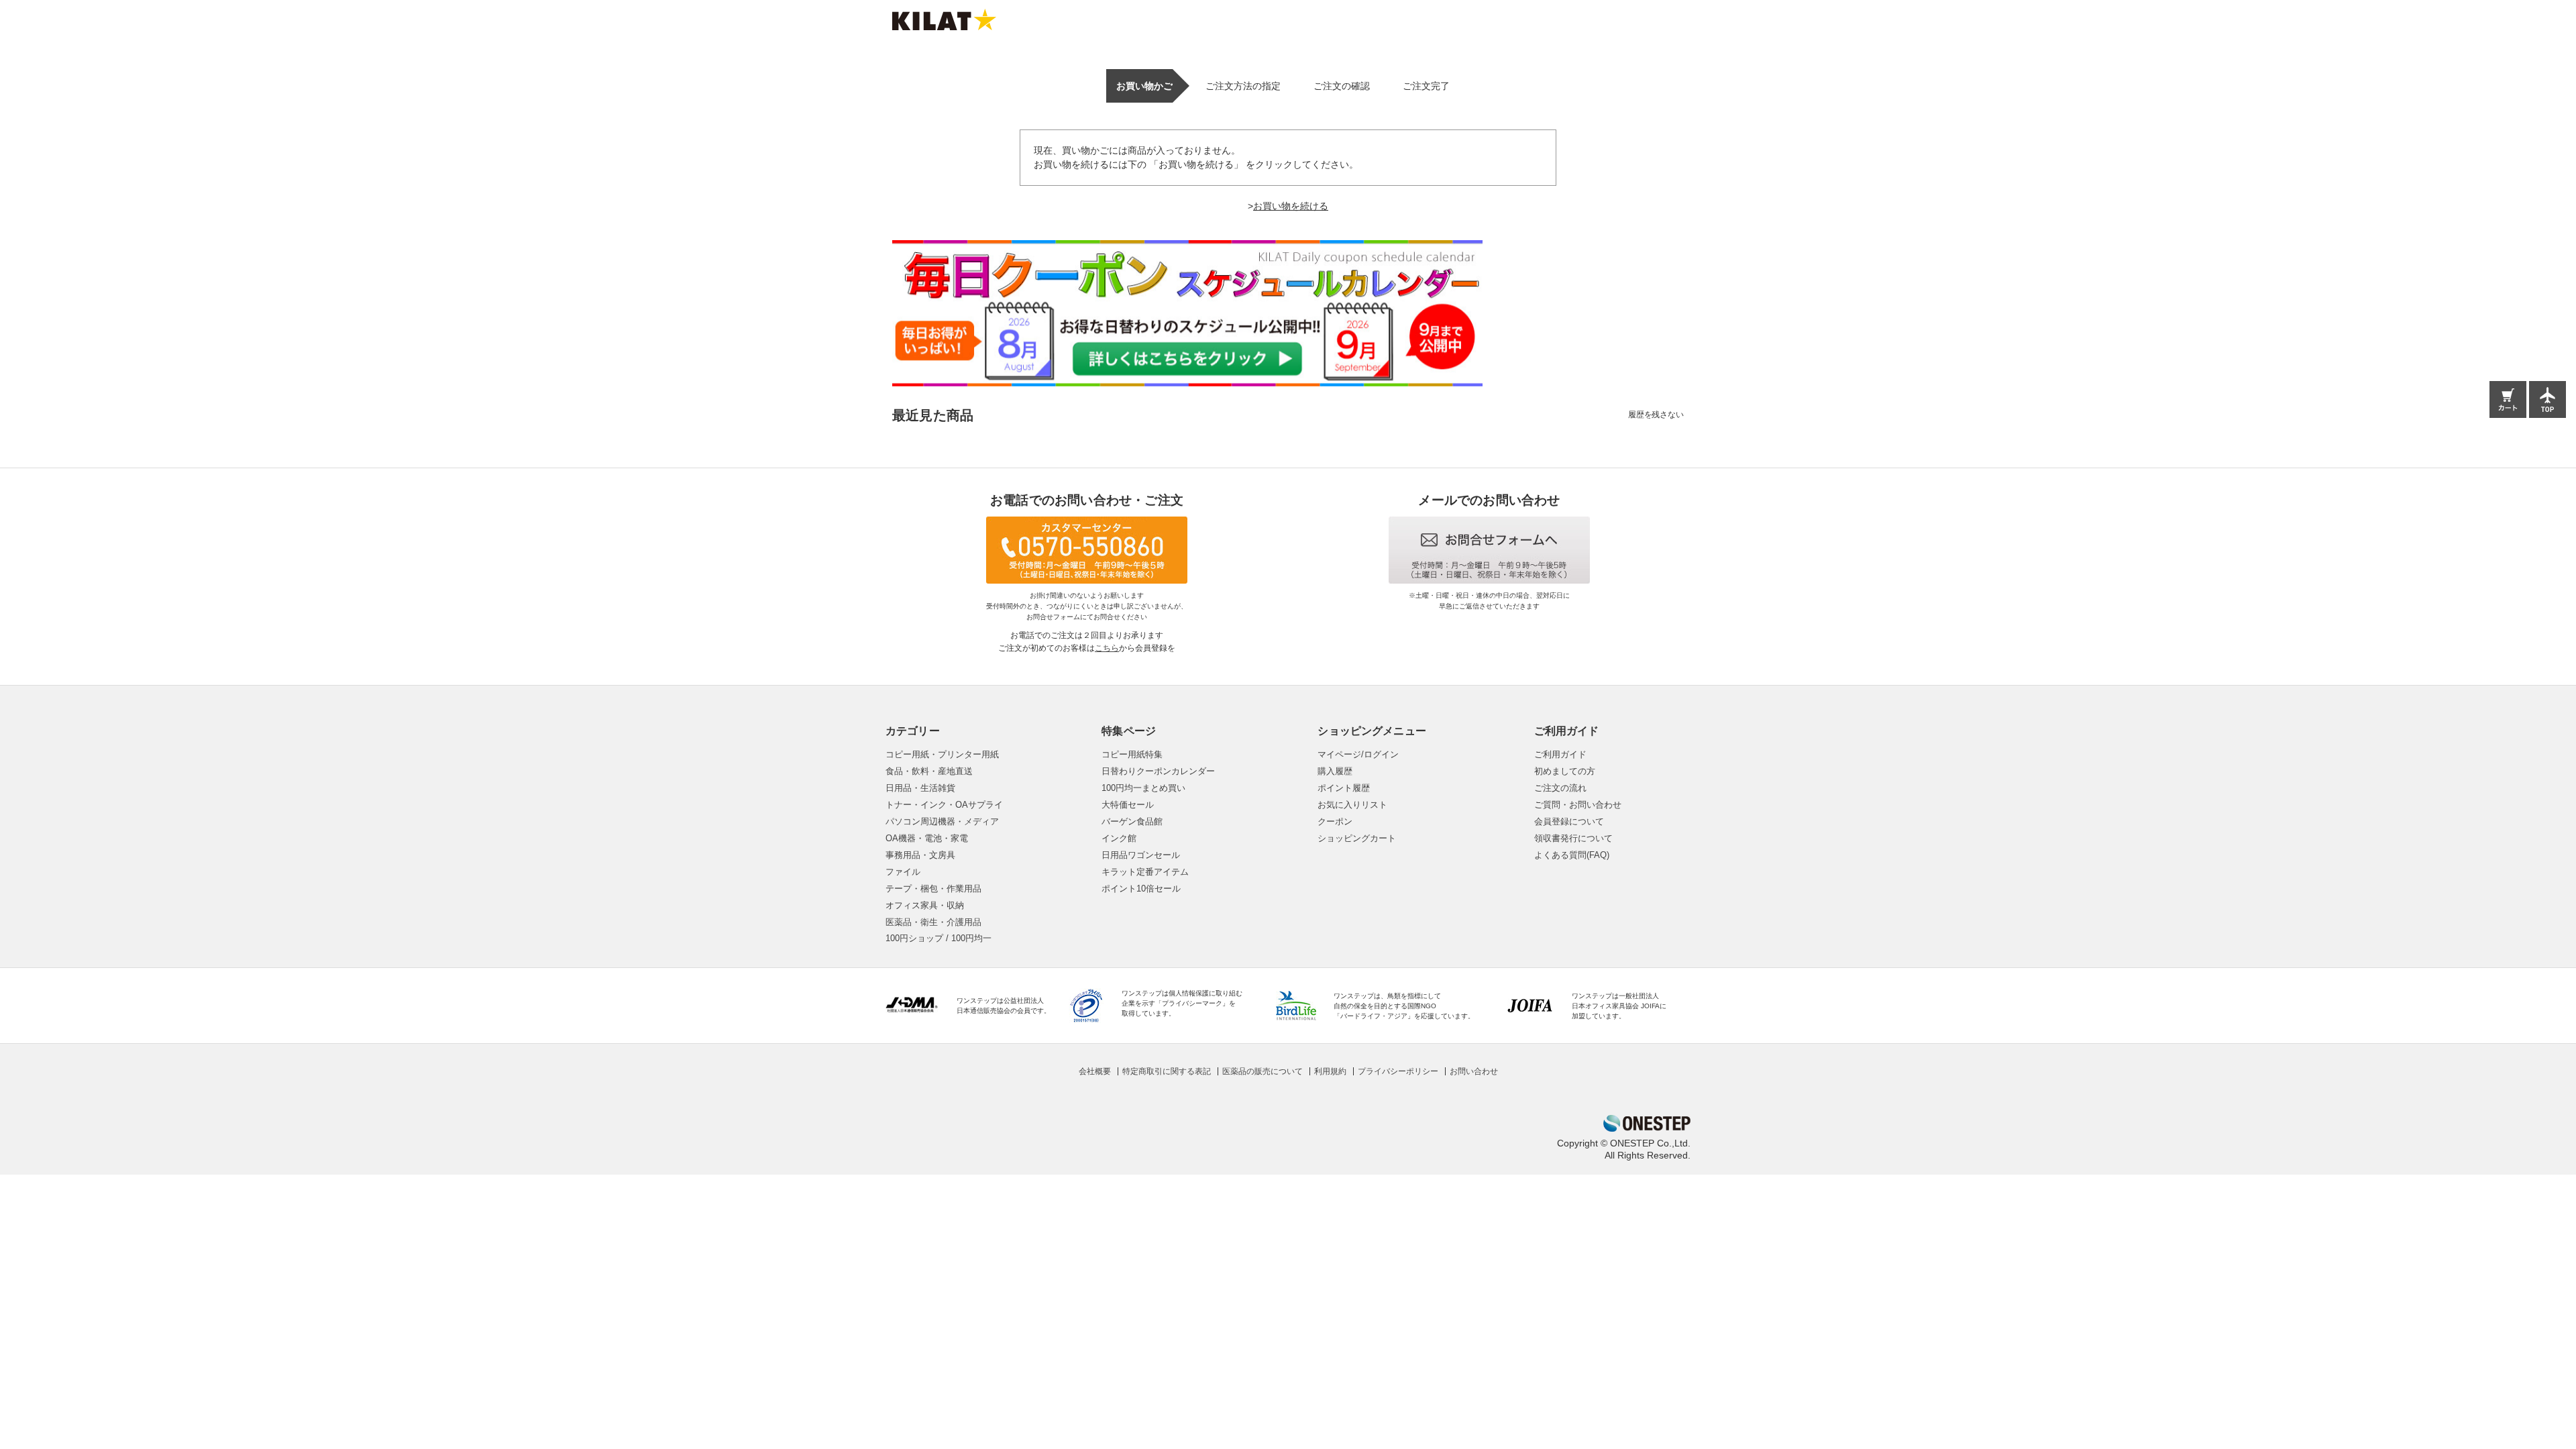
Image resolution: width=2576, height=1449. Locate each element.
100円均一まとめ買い (1143, 788)
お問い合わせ (1474, 1071)
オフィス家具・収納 (925, 905)
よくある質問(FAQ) (1572, 855)
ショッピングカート (1357, 838)
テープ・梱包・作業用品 (933, 889)
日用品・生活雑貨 (920, 788)
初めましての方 (1565, 771)
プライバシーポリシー (1398, 1071)
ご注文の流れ (1560, 788)
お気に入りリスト (1352, 805)
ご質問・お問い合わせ (1578, 805)
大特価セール (1128, 805)
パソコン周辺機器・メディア (942, 821)
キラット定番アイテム (1145, 872)
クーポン (1335, 821)
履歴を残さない (1656, 415)
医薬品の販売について (1263, 1071)
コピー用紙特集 (1132, 754)
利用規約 (1330, 1071)
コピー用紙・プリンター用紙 (942, 754)
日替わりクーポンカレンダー (1158, 771)
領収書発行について (1573, 838)
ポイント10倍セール (1141, 889)
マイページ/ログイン (1358, 754)
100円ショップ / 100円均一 (938, 938)
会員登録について (1569, 821)
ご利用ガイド (1560, 754)
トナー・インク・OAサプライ (944, 805)
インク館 (1119, 838)
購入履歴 (1335, 771)
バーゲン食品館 (1132, 821)
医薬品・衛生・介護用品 (933, 922)
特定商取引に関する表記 (1167, 1071)
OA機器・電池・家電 (927, 838)
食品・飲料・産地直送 (929, 771)
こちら (1107, 648)
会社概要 (1095, 1071)
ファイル (903, 872)
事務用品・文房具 (920, 855)
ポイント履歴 (1344, 788)
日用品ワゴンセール (1141, 855)
